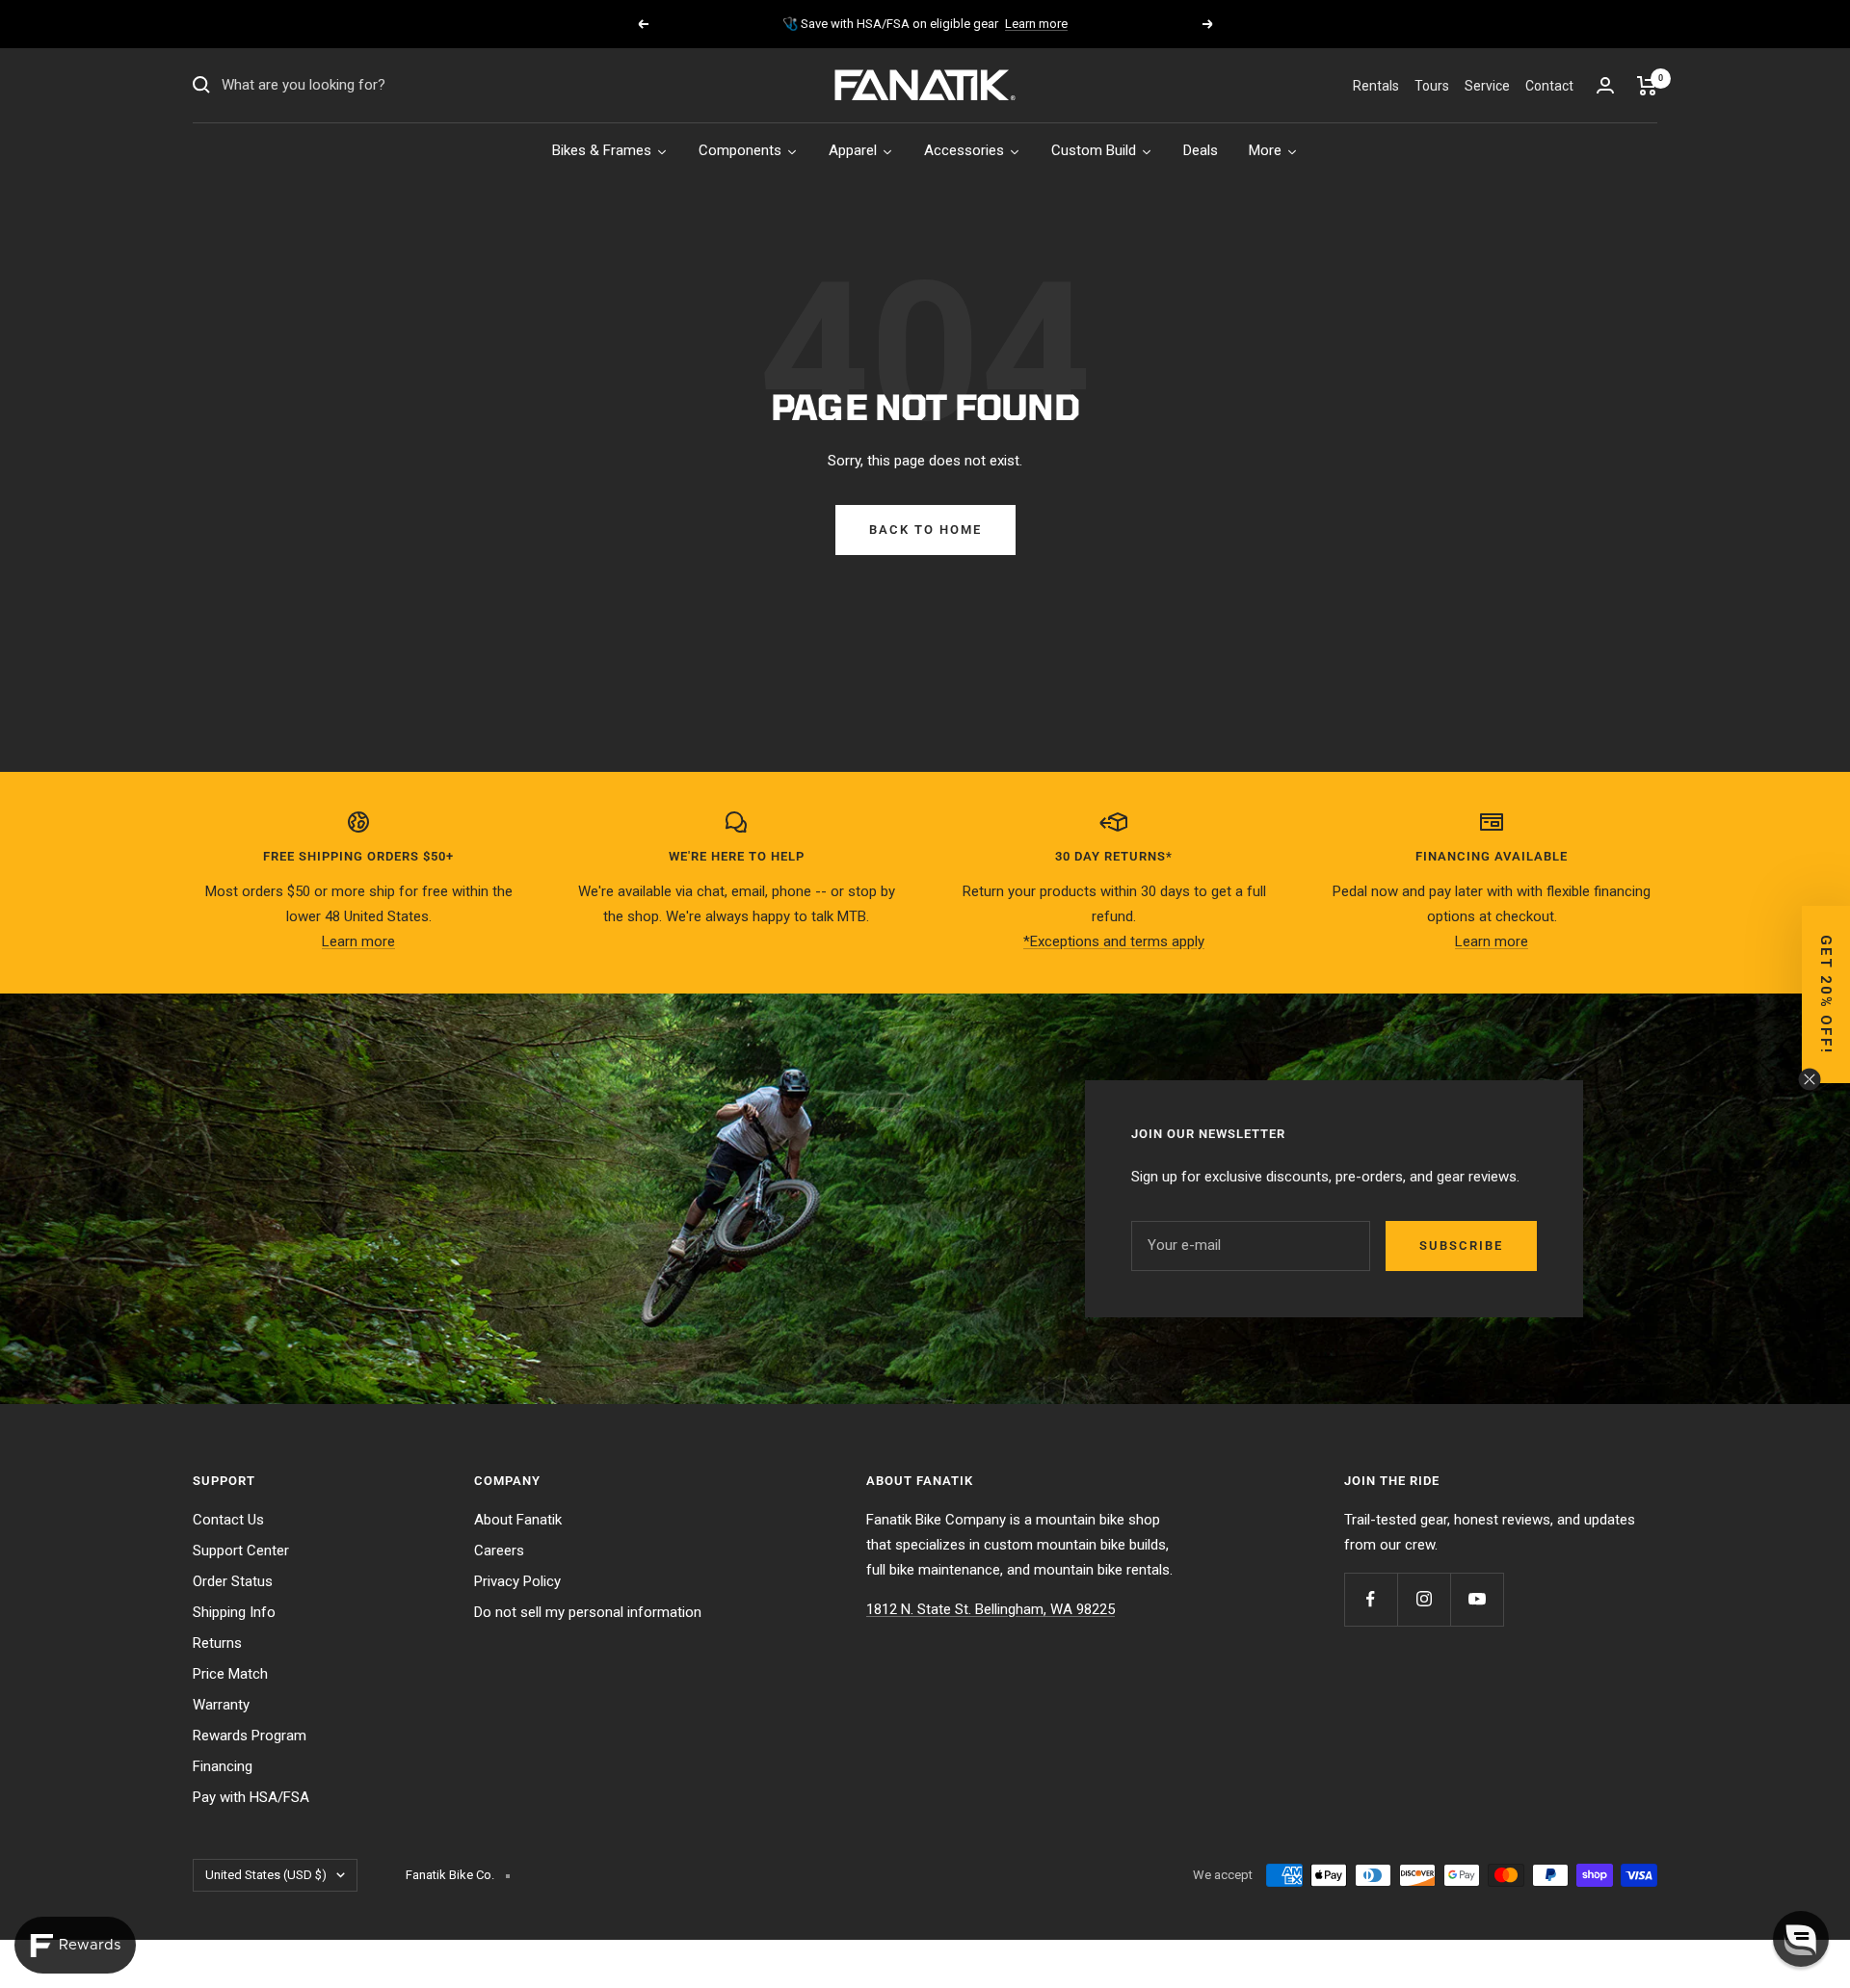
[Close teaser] (1810, 1079)
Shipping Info (234, 1612)
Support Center (241, 1551)
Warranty (221, 1705)
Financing (223, 1766)
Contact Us (228, 1520)
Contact (1549, 86)
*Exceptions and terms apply (1114, 941)
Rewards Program (250, 1736)
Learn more (1036, 24)
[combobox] (366, 86)
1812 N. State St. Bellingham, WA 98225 (991, 1609)
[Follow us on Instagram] (1424, 1599)
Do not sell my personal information (588, 1612)
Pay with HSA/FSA (251, 1797)
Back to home (925, 530)
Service (1487, 86)
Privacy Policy (517, 1581)
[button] (1826, 994)
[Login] (1605, 85)
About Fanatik (518, 1520)
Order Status (233, 1581)
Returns (217, 1643)
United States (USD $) (266, 1875)
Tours (1432, 86)
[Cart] (1647, 86)
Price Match (230, 1674)
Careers (499, 1551)
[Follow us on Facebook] (1371, 1599)
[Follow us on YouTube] (1477, 1599)
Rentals (1376, 86)
